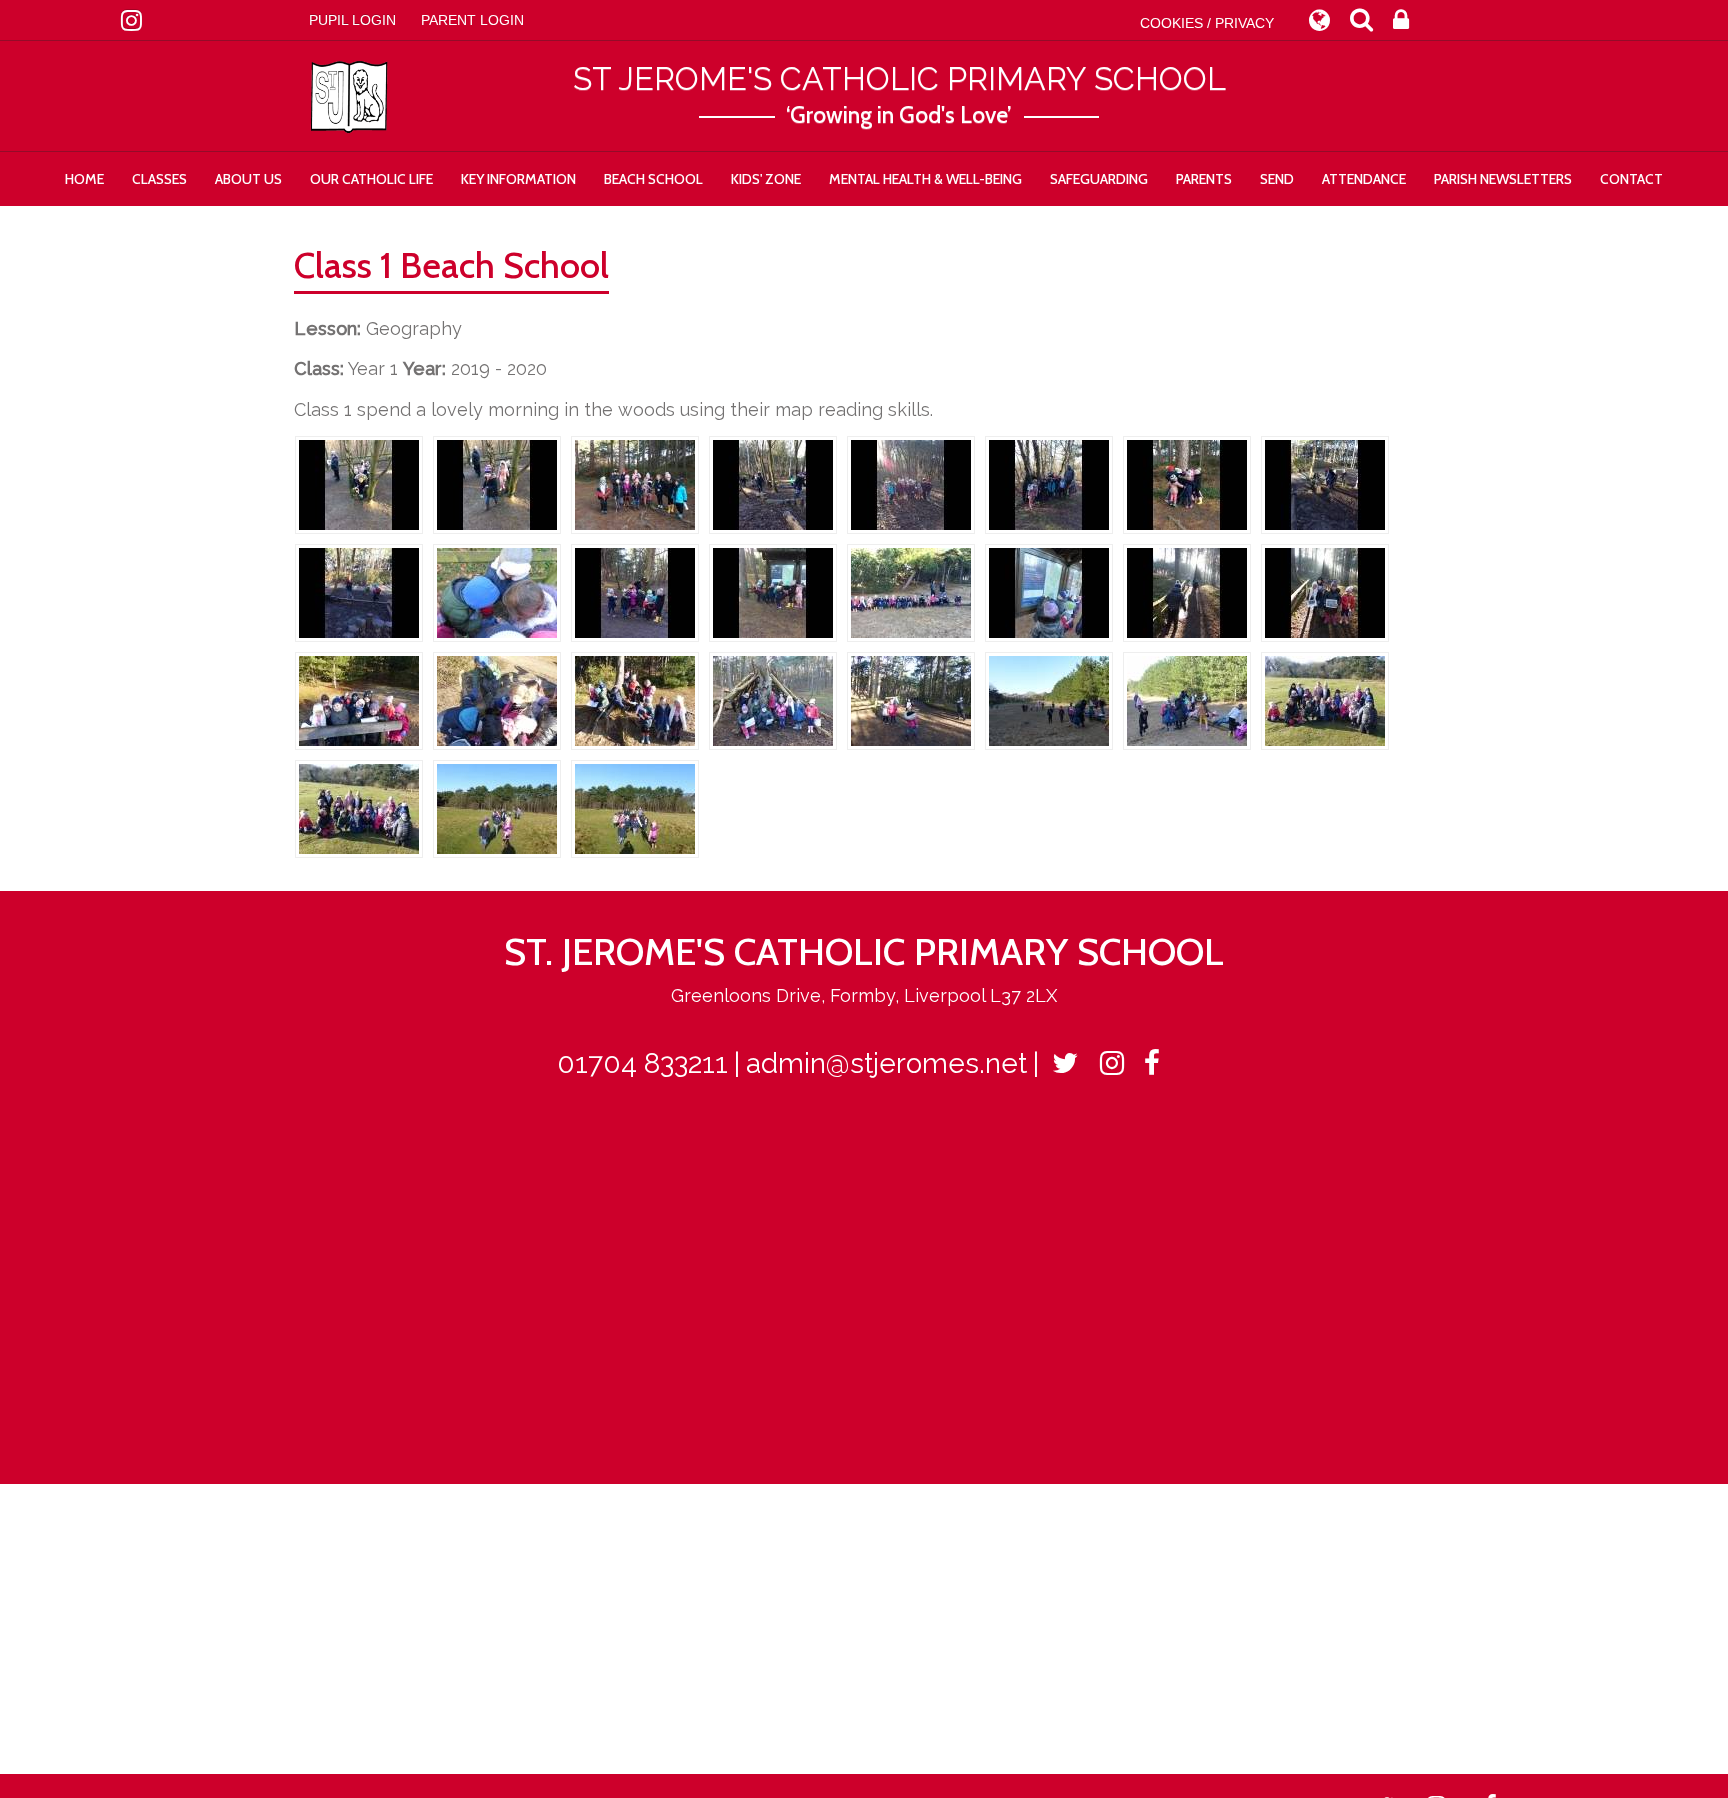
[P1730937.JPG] (1049, 699)
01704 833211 (642, 1063)
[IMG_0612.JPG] (773, 483)
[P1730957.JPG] (635, 807)
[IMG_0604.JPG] (635, 483)
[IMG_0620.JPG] (635, 591)
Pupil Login (352, 20)
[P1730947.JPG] (1325, 699)
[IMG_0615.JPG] (911, 483)
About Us (248, 179)
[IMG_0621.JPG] (773, 591)
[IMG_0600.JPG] (359, 483)
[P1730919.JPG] (635, 699)
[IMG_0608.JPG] (1325, 483)
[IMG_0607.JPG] (1187, 483)
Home (84, 179)
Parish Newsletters (1503, 179)
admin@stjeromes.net (886, 1063)
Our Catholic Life (371, 179)
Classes (159, 179)
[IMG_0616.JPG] (1049, 483)
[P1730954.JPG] (497, 807)
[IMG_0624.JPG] (911, 591)
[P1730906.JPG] (1187, 591)
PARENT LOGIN (472, 20)
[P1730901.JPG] (497, 591)
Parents (1204, 179)
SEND (1277, 179)
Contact (1631, 179)
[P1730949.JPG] (359, 807)
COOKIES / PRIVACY (1207, 23)
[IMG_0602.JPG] (497, 483)
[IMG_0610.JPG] (359, 591)
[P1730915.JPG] (497, 699)
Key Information (518, 179)
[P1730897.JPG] (1049, 591)
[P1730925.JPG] (911, 699)
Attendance (1364, 179)
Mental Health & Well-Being (925, 179)
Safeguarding (1099, 179)
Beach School (653, 179)
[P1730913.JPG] (359, 699)
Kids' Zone (766, 179)
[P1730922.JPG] (773, 699)
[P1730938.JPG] (1187, 699)
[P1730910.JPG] (1325, 591)
